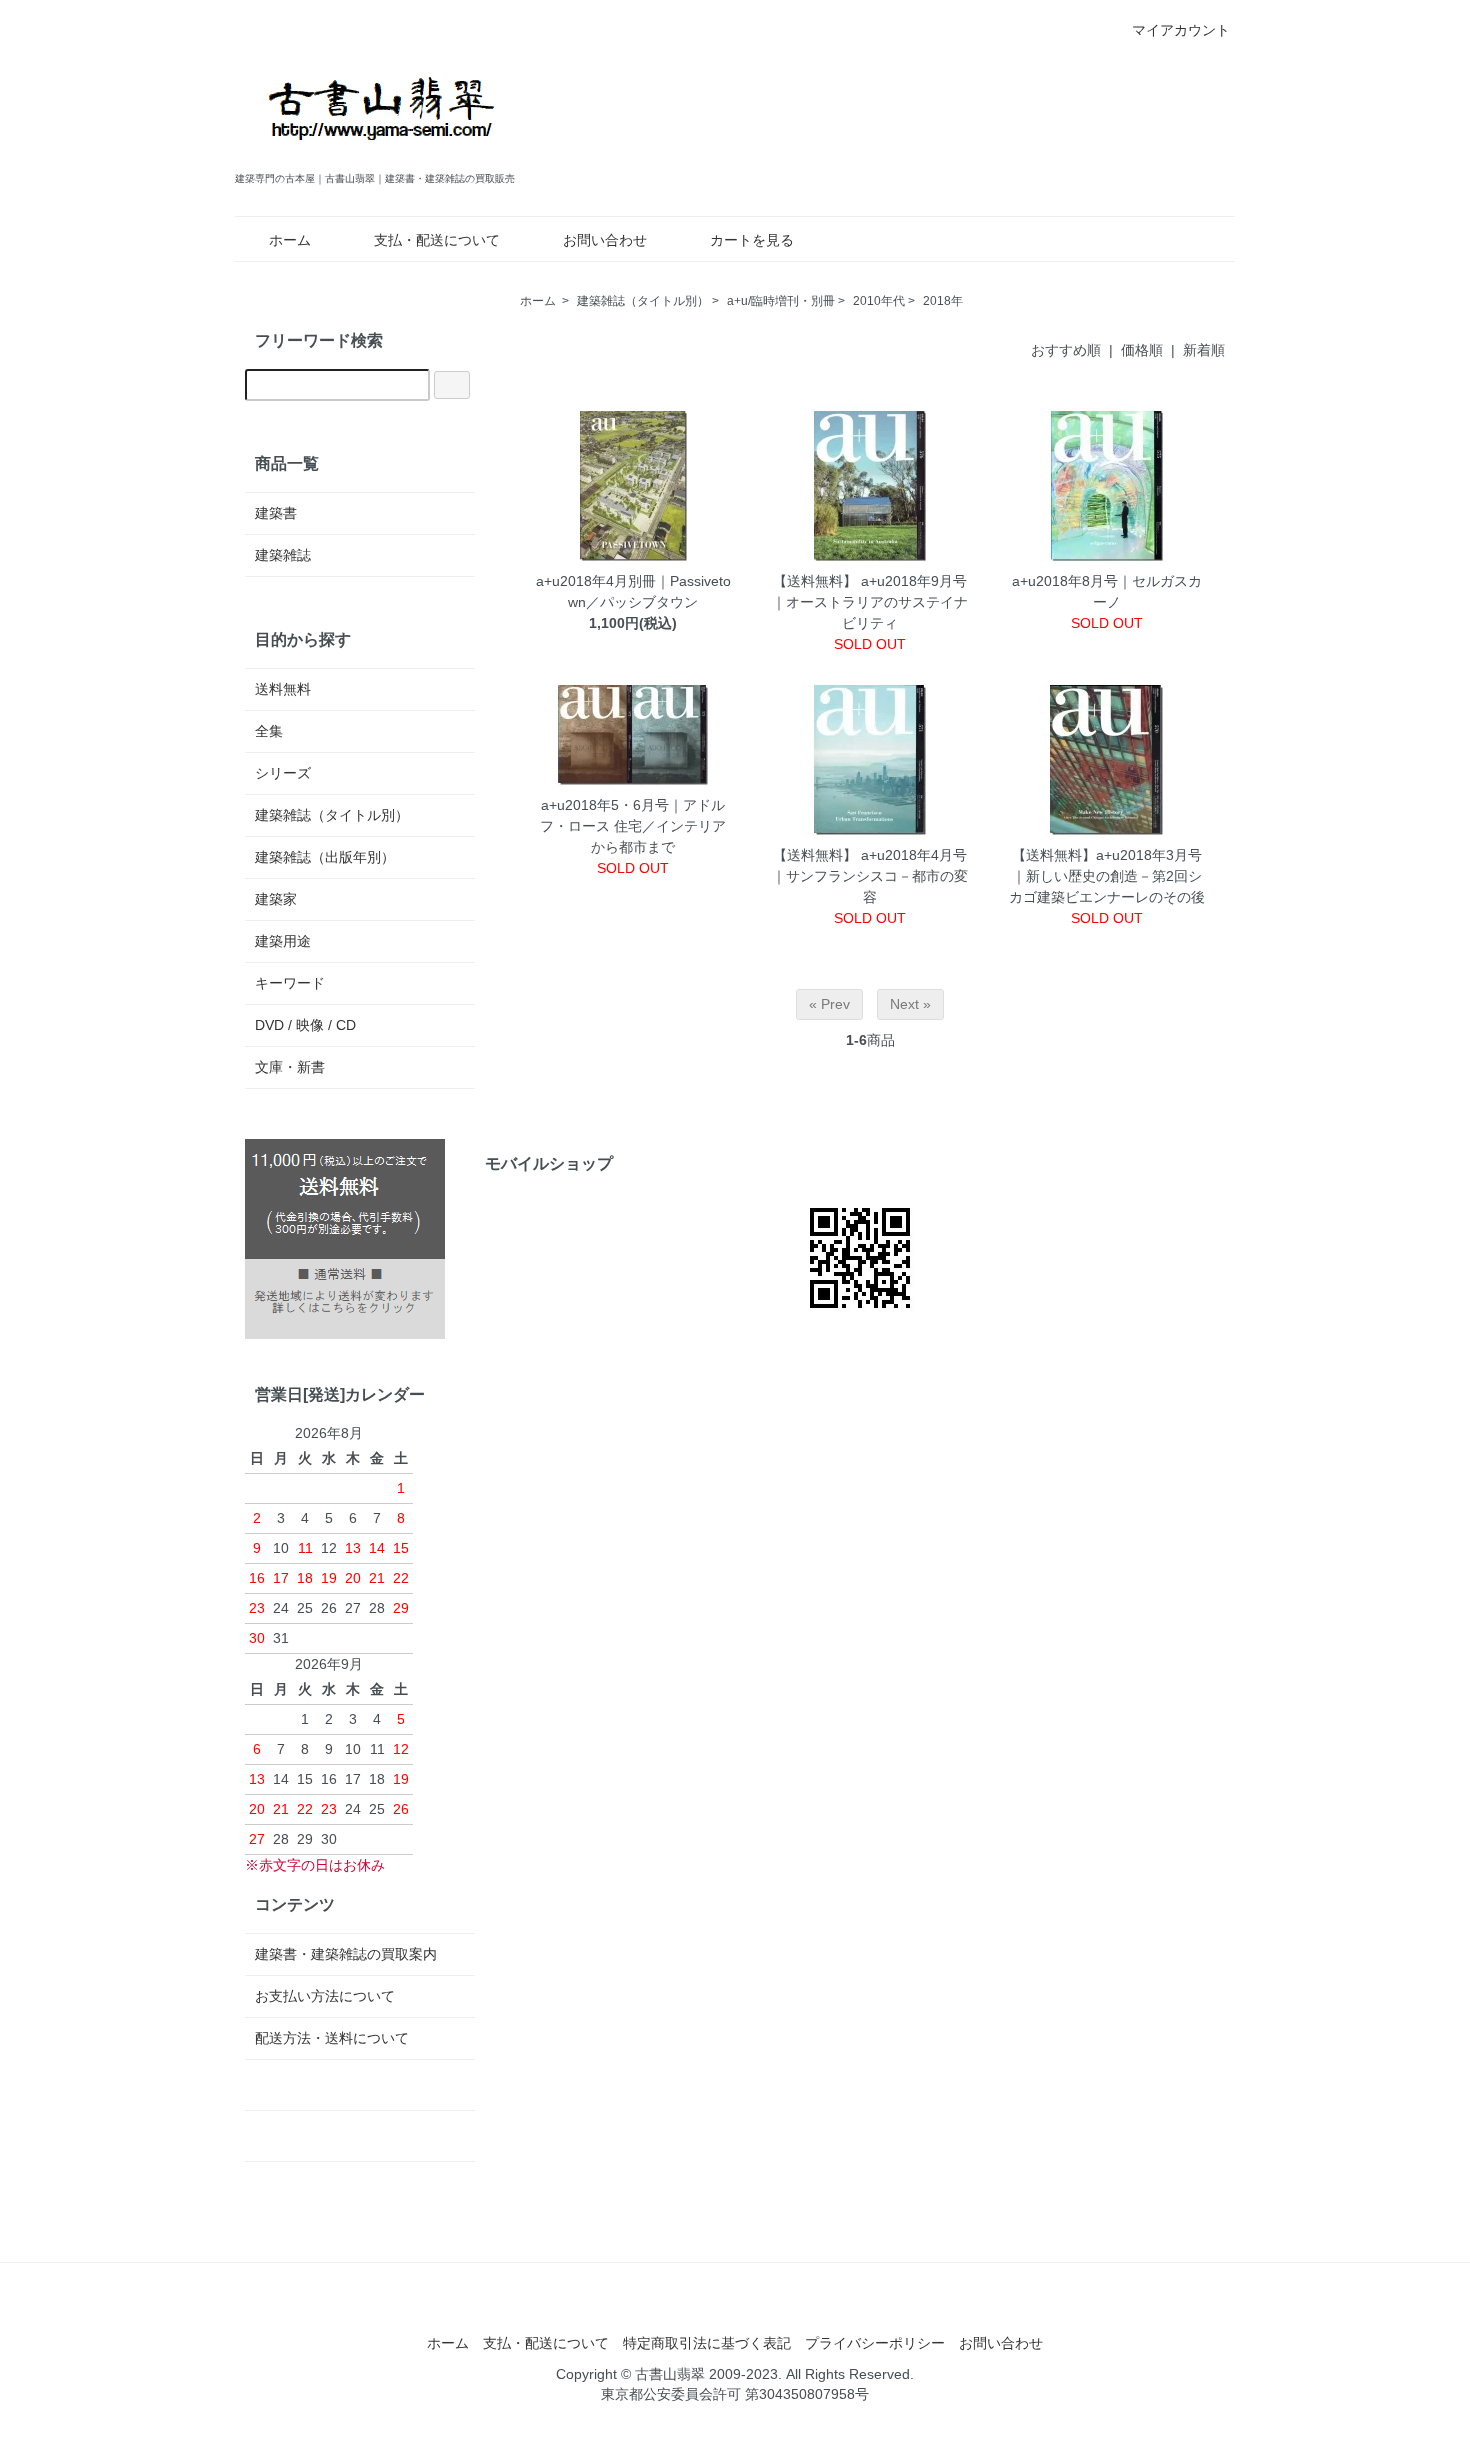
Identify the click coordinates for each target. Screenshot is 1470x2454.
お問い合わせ (605, 240)
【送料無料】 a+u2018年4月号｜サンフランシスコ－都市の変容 (870, 876)
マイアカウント (1181, 30)
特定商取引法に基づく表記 (707, 2343)
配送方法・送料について (332, 2038)
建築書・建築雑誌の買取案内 (346, 1954)
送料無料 (283, 689)
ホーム (290, 240)
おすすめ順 (1066, 350)
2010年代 (879, 301)
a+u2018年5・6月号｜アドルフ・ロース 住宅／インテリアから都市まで (633, 826)
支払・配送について (437, 240)
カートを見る (752, 240)
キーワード (290, 983)
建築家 (276, 899)
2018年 (943, 301)
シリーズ (283, 773)
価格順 (1142, 350)
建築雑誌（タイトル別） (643, 301)
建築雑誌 (283, 555)
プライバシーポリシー (875, 2343)
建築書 (276, 513)
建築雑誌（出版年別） (325, 857)
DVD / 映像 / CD (305, 1025)
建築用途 (283, 941)
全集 (269, 731)
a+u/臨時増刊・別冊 (781, 301)
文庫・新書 (290, 1067)
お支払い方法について (325, 1996)
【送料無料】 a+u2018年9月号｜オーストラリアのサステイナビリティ (870, 602)
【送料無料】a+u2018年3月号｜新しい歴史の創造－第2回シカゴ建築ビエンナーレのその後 (1107, 876)
